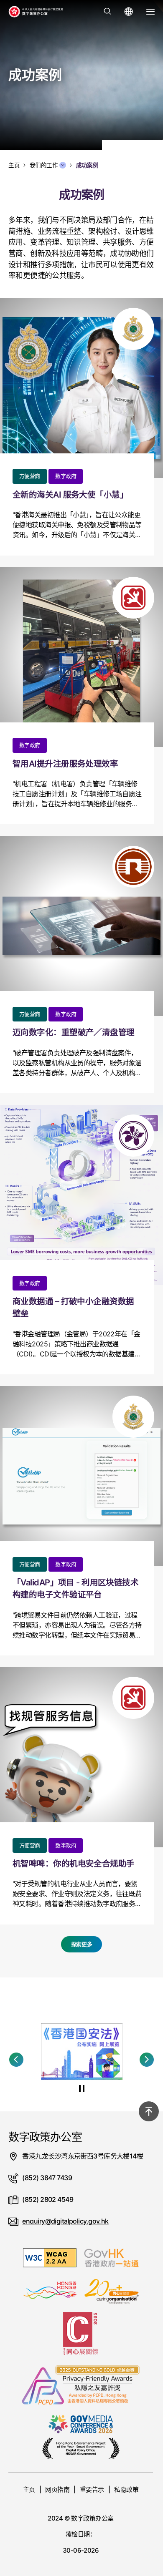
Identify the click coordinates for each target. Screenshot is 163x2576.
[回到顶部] (149, 2111)
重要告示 (92, 2489)
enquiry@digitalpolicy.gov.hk (65, 2221)
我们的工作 (44, 165)
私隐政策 (126, 2489)
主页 (29, 2489)
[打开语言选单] (129, 12)
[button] (16, 2060)
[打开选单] (150, 12)
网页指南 (57, 2489)
